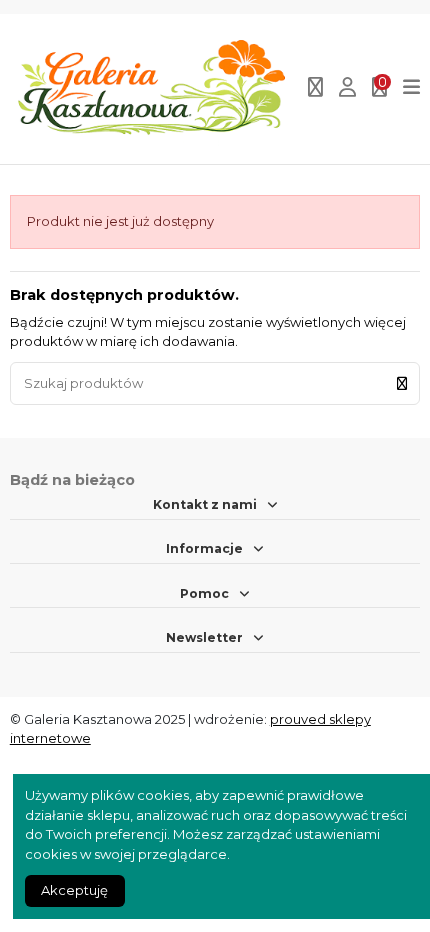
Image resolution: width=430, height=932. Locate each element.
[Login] (347, 88)
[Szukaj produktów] (402, 383)
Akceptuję (74, 890)
